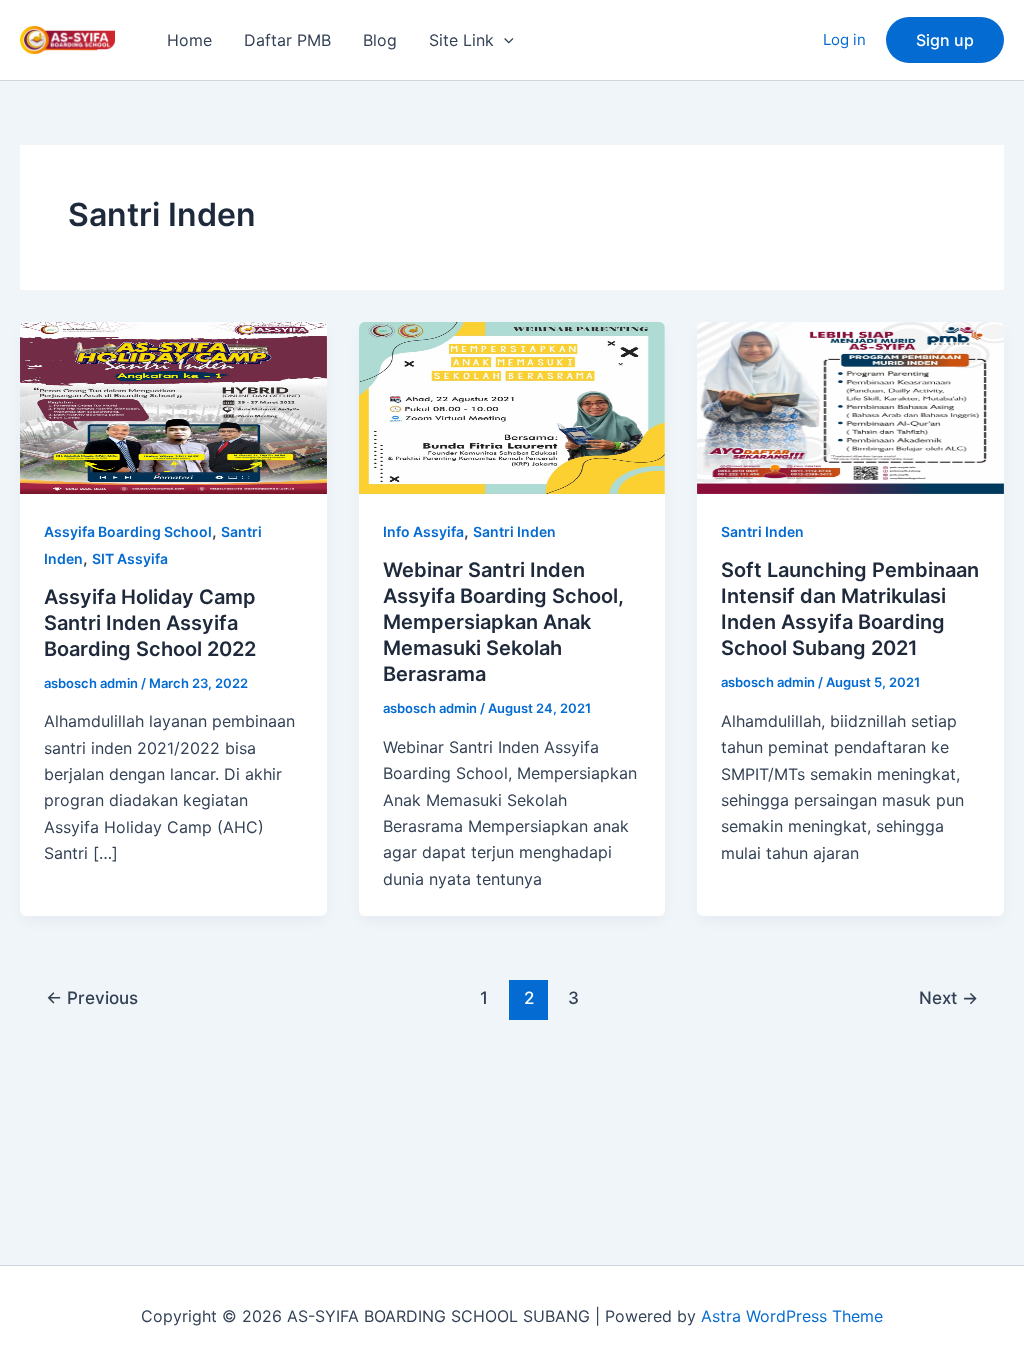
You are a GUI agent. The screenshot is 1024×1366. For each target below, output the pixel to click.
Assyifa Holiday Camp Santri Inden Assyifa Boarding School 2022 (150, 623)
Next (948, 997)
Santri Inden (514, 531)
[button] (504, 40)
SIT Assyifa (130, 558)
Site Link (461, 40)
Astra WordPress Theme (792, 1316)
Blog (380, 40)
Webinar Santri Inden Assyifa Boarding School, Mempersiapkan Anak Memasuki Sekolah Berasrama (503, 622)
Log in (844, 39)
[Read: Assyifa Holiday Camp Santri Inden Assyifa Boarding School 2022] (173, 406)
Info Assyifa (423, 531)
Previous (92, 997)
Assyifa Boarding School (128, 531)
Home (189, 40)
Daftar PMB (287, 40)
